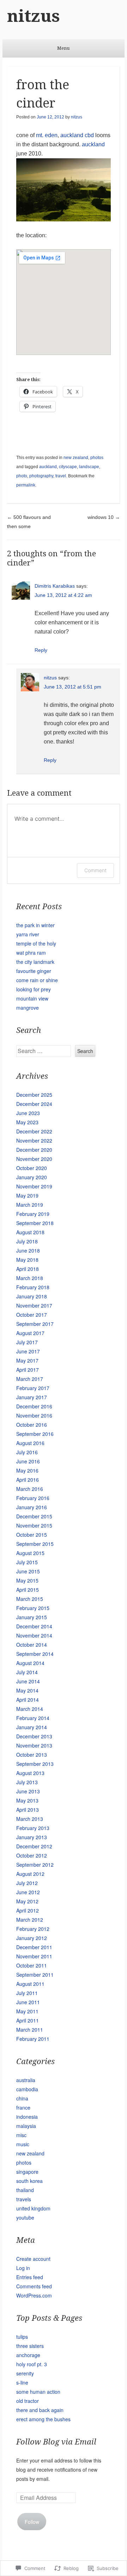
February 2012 (33, 1929)
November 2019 (34, 1186)
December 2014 (34, 1626)
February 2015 (33, 1608)
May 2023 (27, 1122)
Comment (95, 870)
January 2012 (32, 1938)
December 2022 (34, 1131)
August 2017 (30, 1333)
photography (41, 476)
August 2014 (30, 1663)
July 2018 (27, 1241)
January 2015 (32, 1617)
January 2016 (32, 1507)
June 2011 (28, 2002)
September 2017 (35, 1324)
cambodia (27, 2089)
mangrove (28, 1008)
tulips (22, 2337)
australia (26, 2080)
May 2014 (27, 1690)
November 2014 (34, 1635)
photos (97, 458)
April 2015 (28, 1590)
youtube (25, 2217)
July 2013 (27, 1782)
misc (21, 2135)
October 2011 (32, 1965)
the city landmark (35, 962)
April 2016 (28, 1480)
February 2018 (33, 1287)
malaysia (26, 2126)
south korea (29, 2181)
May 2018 (27, 1260)
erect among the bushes (43, 2419)
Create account (33, 2259)
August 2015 (30, 1553)
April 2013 (28, 1810)
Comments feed (34, 2286)
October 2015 (32, 1535)
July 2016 (27, 1452)
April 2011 (28, 2020)
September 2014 (35, 1654)
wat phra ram (31, 953)
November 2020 (34, 1159)
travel (61, 476)
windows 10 (104, 517)
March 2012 (30, 1920)
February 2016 (33, 1498)
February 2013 (33, 1828)
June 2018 (28, 1250)
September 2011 (35, 1975)
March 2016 (30, 1489)
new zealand (76, 458)
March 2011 (30, 2030)
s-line (22, 2382)
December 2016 (34, 1406)
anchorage (28, 2355)
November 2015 (34, 1525)
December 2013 (34, 1736)
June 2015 (28, 1571)
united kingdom (33, 2208)
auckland (93, 144)
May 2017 (27, 1360)
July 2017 (27, 1342)
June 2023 (28, 1113)
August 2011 (30, 1984)
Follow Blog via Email (56, 2442)
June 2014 (28, 1681)
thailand (25, 2190)
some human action (38, 2392)
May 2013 (27, 1800)
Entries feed (30, 2277)
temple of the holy (36, 943)
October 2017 (32, 1315)
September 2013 (35, 1764)
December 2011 (34, 1947)
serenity (25, 2373)
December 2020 (34, 1150)
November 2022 (34, 1140)
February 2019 (33, 1214)
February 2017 (33, 1388)
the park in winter (35, 925)
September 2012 (35, 1865)
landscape (89, 467)
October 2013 (32, 1755)
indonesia (27, 2117)
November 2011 (34, 1956)
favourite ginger (34, 971)
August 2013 (30, 1773)
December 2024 (34, 1104)
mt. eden (47, 135)
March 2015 (30, 1599)
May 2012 (27, 1901)
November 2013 (34, 1745)
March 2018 (30, 1278)
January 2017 (32, 1397)
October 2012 (32, 1855)
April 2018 (28, 1269)
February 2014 (33, 1718)
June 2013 (28, 1791)
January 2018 (32, 1296)
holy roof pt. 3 (32, 2364)
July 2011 (27, 1993)
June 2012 (28, 1892)
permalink (26, 485)
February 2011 (33, 2039)
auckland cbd (77, 135)
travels (24, 2199)
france (23, 2107)
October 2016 (32, 1425)
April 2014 (28, 1700)
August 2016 (30, 1443)
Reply (41, 650)
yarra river (28, 934)
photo (22, 476)
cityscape (68, 467)
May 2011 (27, 2011)
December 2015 (34, 1516)
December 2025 (34, 1095)
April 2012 (28, 1910)
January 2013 (32, 1837)
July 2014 (27, 1672)
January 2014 (32, 1727)
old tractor (28, 2401)
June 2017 (28, 1351)
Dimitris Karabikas (55, 586)
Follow (32, 2522)
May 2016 (27, 1470)
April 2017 (28, 1370)
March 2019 (30, 1205)
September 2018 (35, 1223)
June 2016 (28, 1461)
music (23, 2144)
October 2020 (32, 1168)
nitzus (34, 16)
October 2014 (32, 1645)
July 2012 (27, 1883)
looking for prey (34, 989)
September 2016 (35, 1434)
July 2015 (27, 1562)
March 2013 (30, 1819)
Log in (23, 2268)
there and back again (40, 2410)
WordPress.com (34, 2295)
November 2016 (34, 1415)
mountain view (32, 998)
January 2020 (32, 1177)
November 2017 (34, 1305)
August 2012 (30, 1874)
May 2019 (27, 1195)
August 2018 (30, 1232)
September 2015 (35, 1544)
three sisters (30, 2346)
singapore (27, 2172)
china (22, 2098)
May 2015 (27, 1580)
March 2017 (30, 1379)
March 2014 (30, 1709)
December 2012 (34, 1846)
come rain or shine (37, 980)
